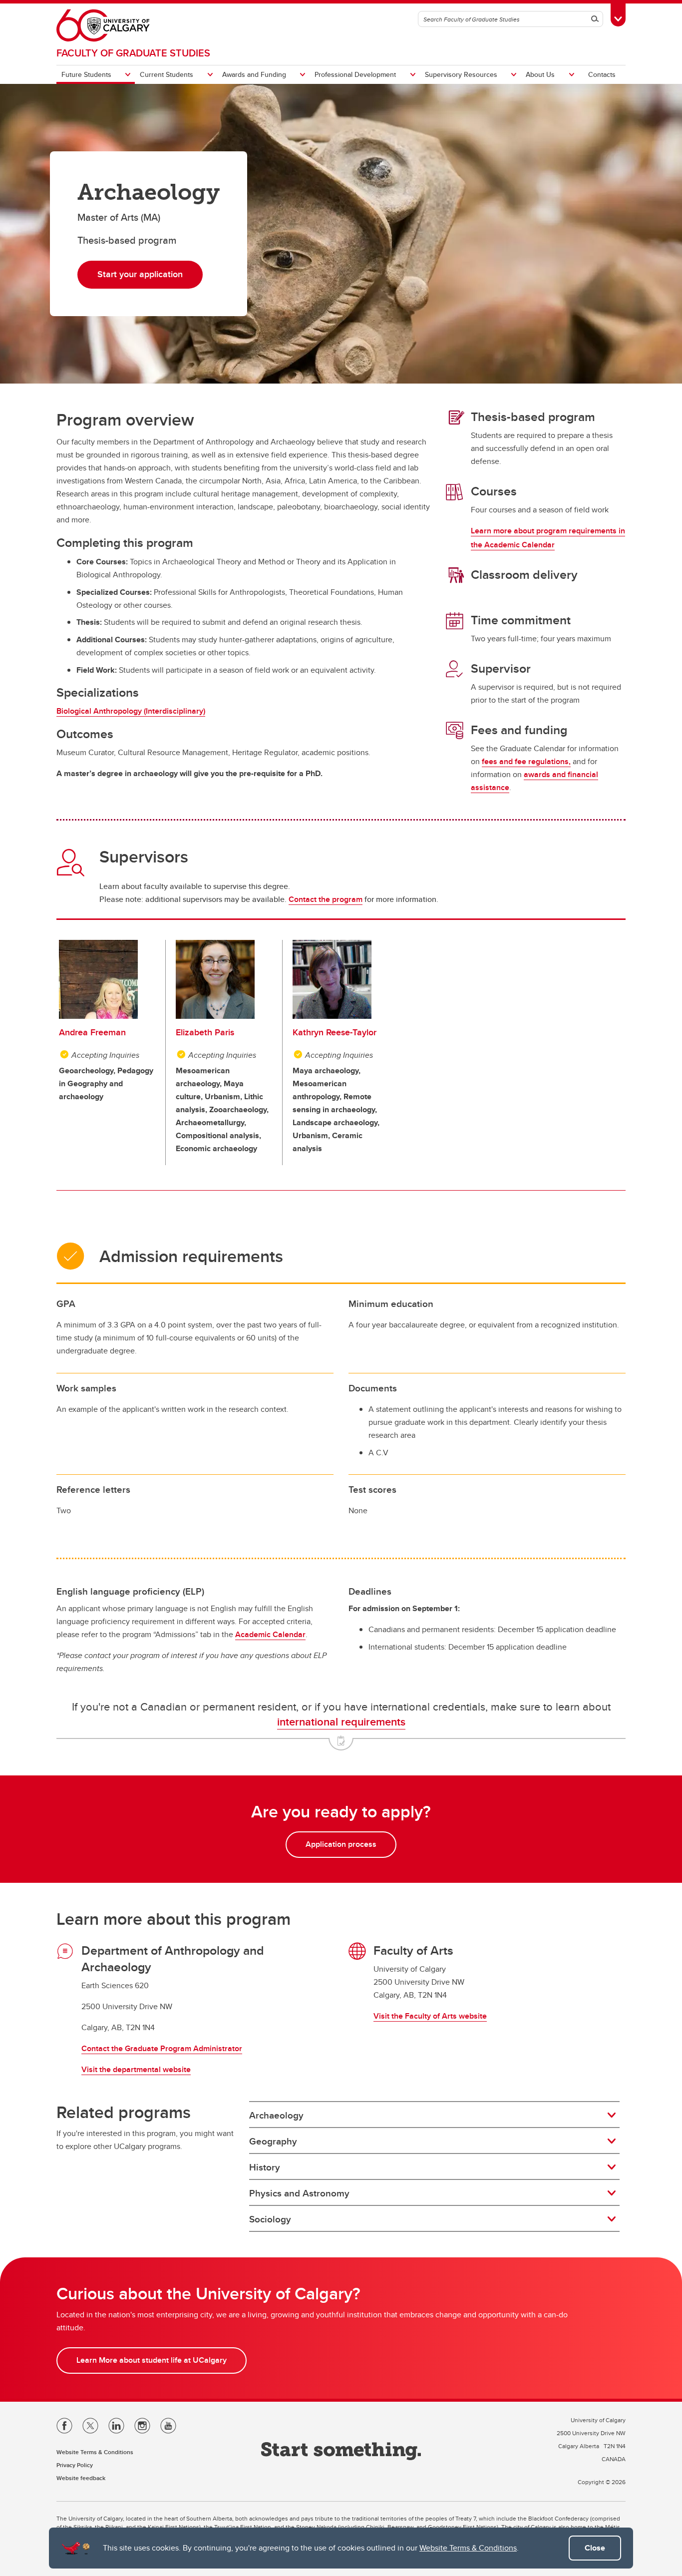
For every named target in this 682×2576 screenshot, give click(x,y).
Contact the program (326, 899)
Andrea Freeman (92, 1032)
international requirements (341, 1721)
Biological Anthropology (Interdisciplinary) (131, 711)
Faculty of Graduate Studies (133, 53)
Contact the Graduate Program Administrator (162, 2048)
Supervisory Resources (461, 74)
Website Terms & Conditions (468, 2548)
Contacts (602, 74)
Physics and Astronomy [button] (299, 2193)
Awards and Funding (254, 74)
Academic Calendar (270, 1634)
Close (595, 2548)
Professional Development (355, 74)
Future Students (86, 74)
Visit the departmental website (136, 2069)
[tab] (434, 2115)
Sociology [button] (270, 2219)
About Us (540, 74)
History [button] (265, 2167)
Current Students (167, 74)
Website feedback (81, 2478)
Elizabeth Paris (205, 1032)
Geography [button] (273, 2141)
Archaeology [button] (276, 2115)
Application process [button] (341, 1844)
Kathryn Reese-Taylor (335, 1032)
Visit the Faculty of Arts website (430, 2016)
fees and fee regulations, (526, 761)
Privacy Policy (75, 2465)
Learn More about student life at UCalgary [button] (152, 2360)
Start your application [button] (140, 274)
